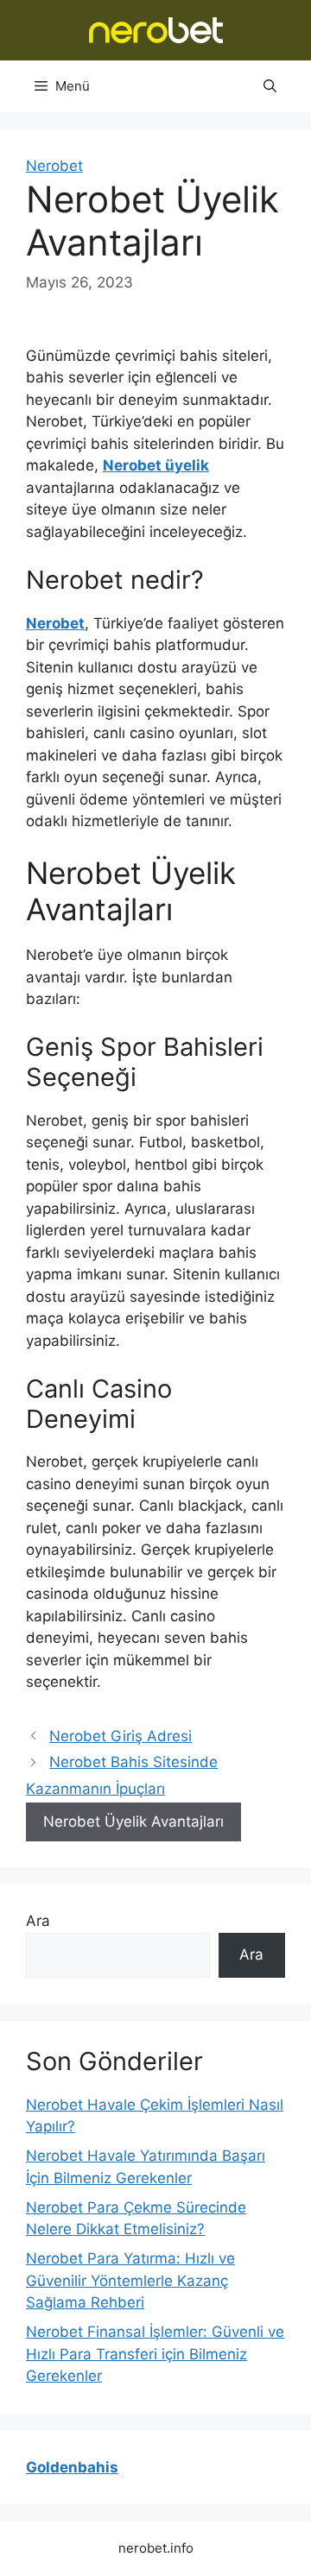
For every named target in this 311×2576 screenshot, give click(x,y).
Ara (38, 1921)
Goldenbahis (72, 2467)
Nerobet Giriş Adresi (121, 1736)
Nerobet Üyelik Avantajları (133, 1822)
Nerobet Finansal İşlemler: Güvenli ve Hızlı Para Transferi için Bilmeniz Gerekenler (155, 2354)
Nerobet (54, 166)
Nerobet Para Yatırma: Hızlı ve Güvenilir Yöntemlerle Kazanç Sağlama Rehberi (130, 2280)
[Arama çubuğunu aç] (270, 86)
